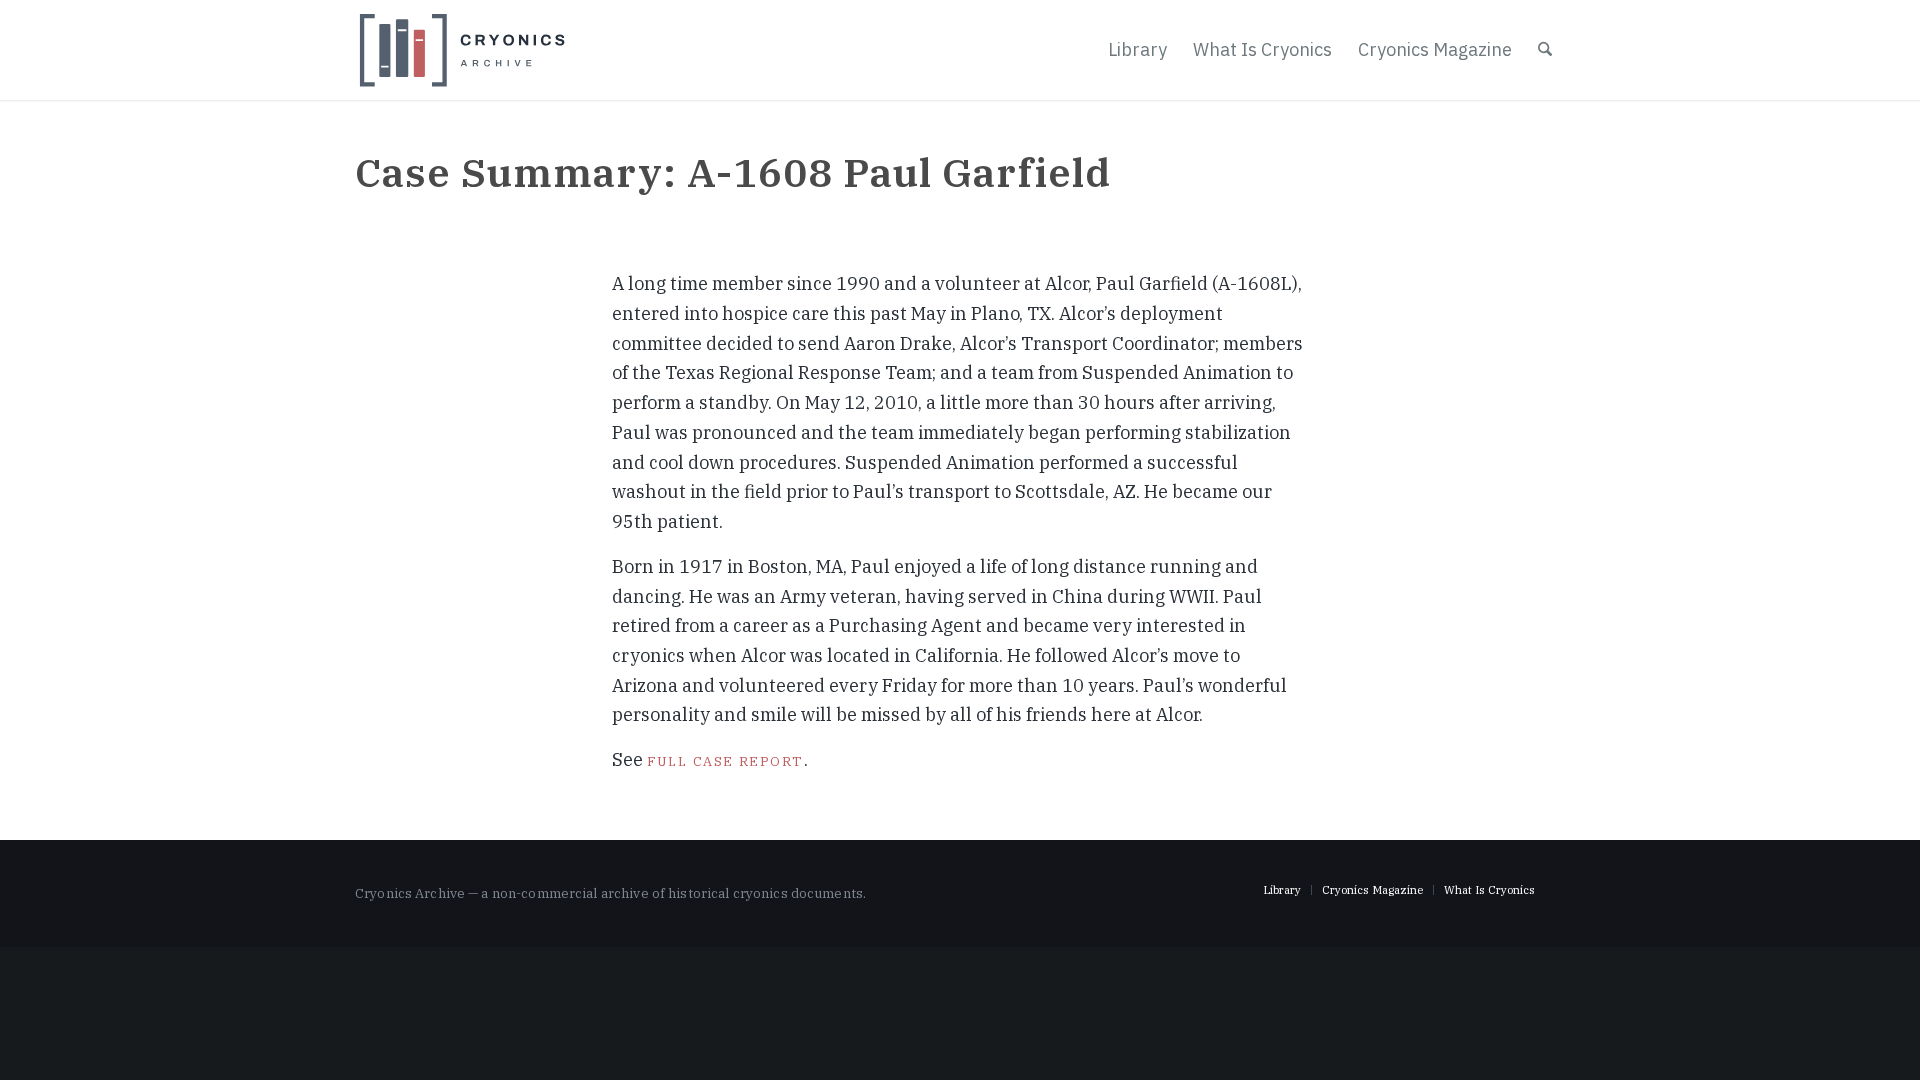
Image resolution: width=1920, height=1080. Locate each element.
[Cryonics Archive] (462, 50)
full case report (725, 759)
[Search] (1545, 50)
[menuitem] (1137, 50)
